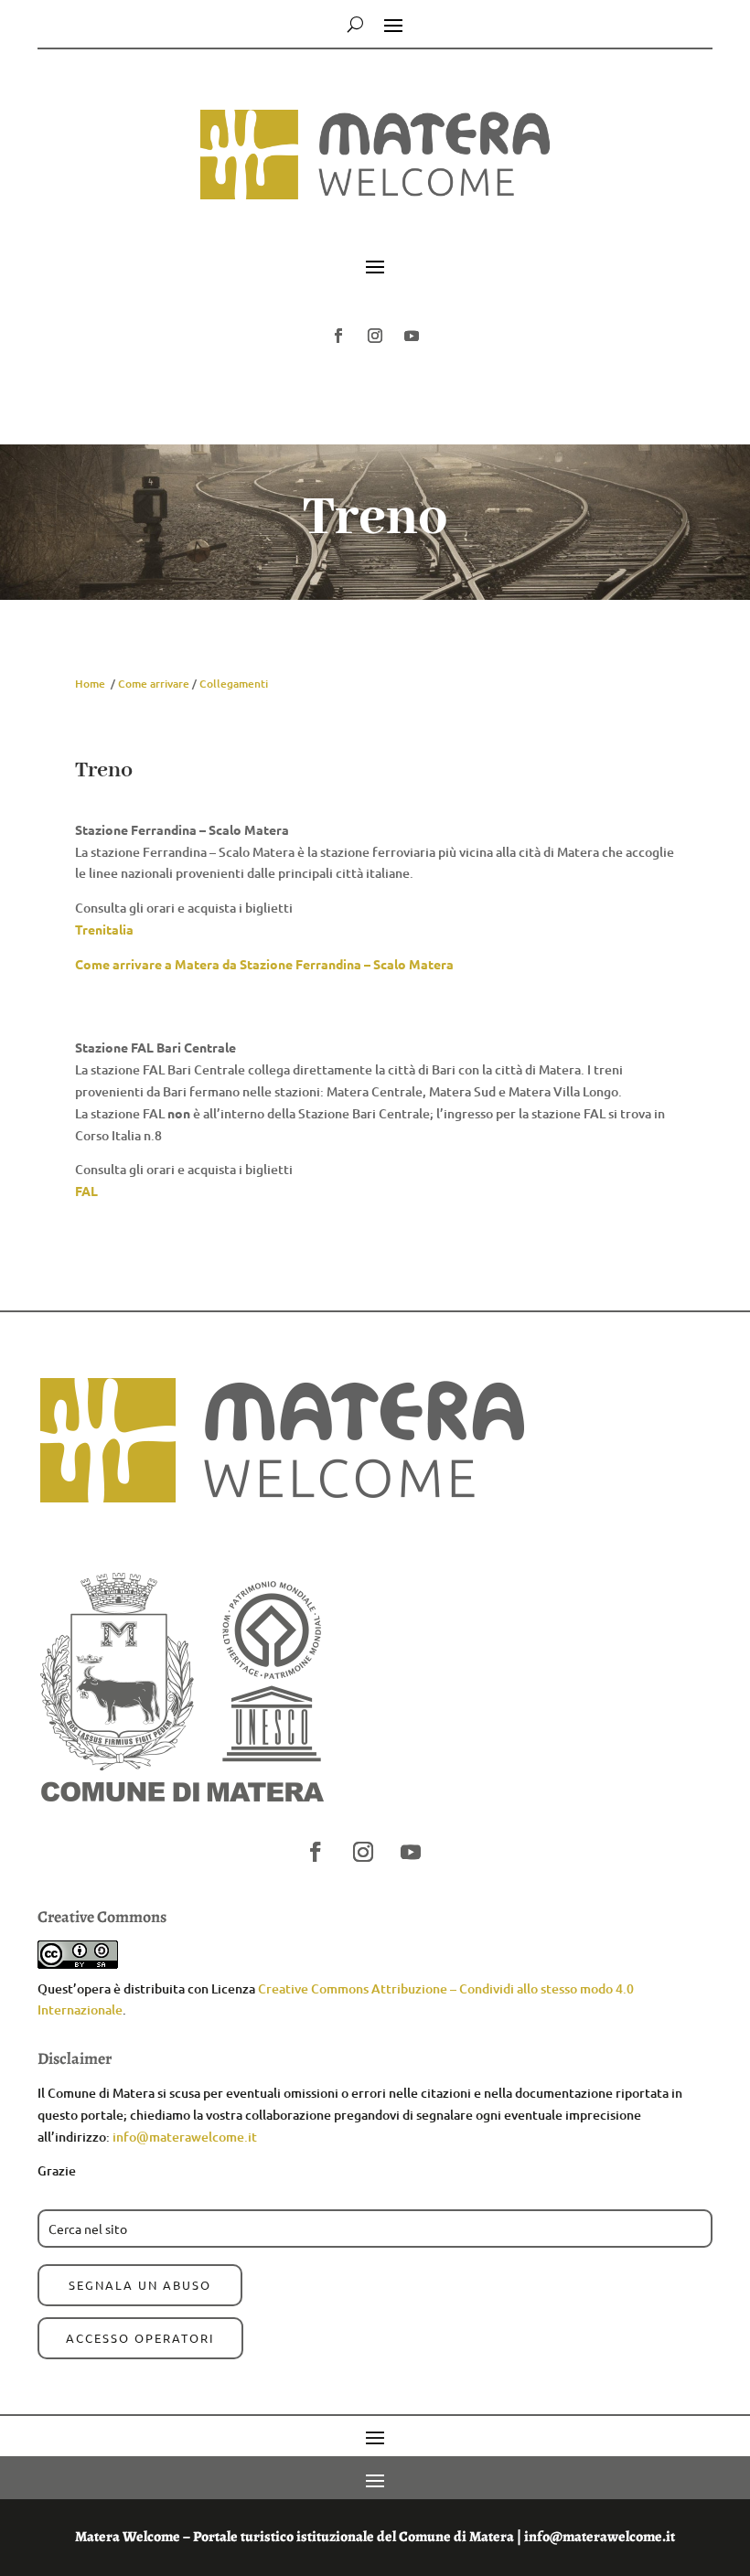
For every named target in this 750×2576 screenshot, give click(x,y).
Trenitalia (104, 929)
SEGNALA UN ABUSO (140, 2285)
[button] (375, 222)
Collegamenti (234, 684)
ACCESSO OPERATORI (140, 2338)
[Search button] (355, 24)
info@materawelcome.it (185, 2137)
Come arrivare (154, 684)
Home (90, 684)
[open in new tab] (338, 336)
